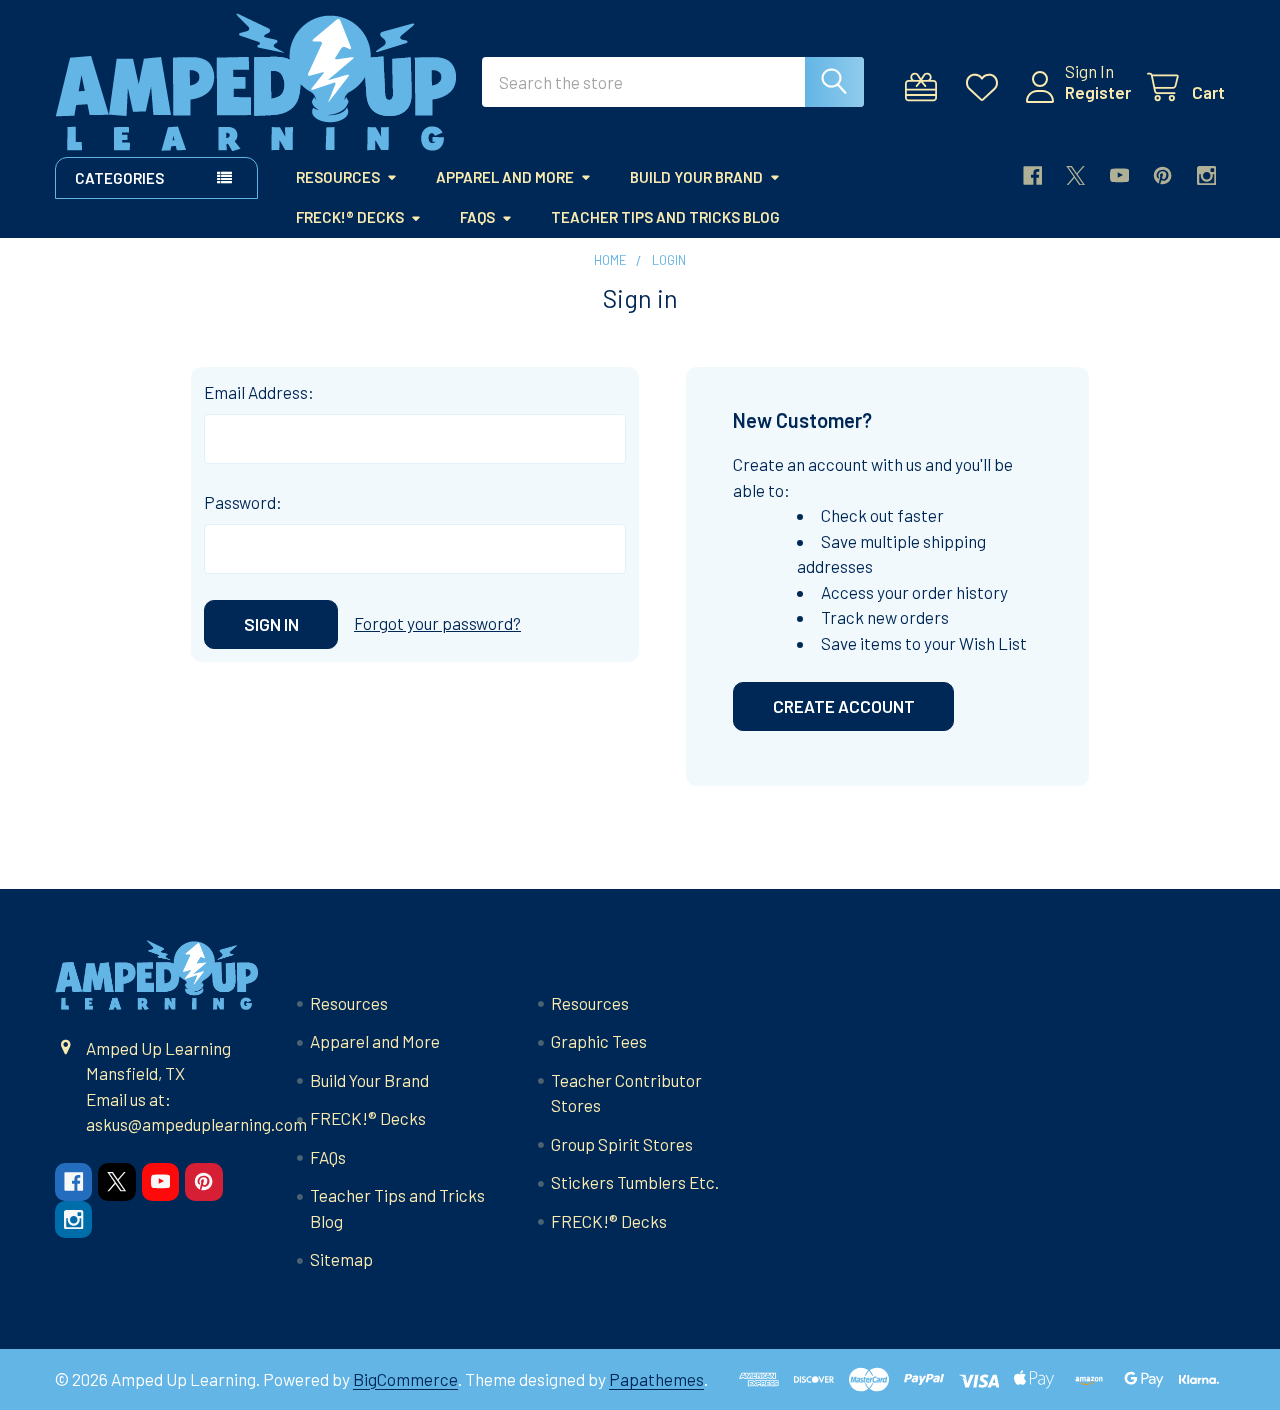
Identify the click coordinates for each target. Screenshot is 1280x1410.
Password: (243, 502)
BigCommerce (405, 1379)
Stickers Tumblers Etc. (635, 1182)
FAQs (477, 217)
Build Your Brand (696, 177)
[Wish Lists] (987, 87)
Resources (338, 177)
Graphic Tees (599, 1041)
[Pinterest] (1162, 175)
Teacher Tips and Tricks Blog (665, 217)
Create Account (844, 706)
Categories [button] (119, 178)
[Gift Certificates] (926, 87)
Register (1098, 92)
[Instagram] (1206, 175)
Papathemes (656, 1379)
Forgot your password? (437, 623)
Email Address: (259, 392)
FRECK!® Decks (350, 217)
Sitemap (341, 1259)
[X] (1075, 175)
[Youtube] (1119, 175)
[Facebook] (1032, 175)
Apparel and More (505, 177)
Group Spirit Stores (622, 1144)
